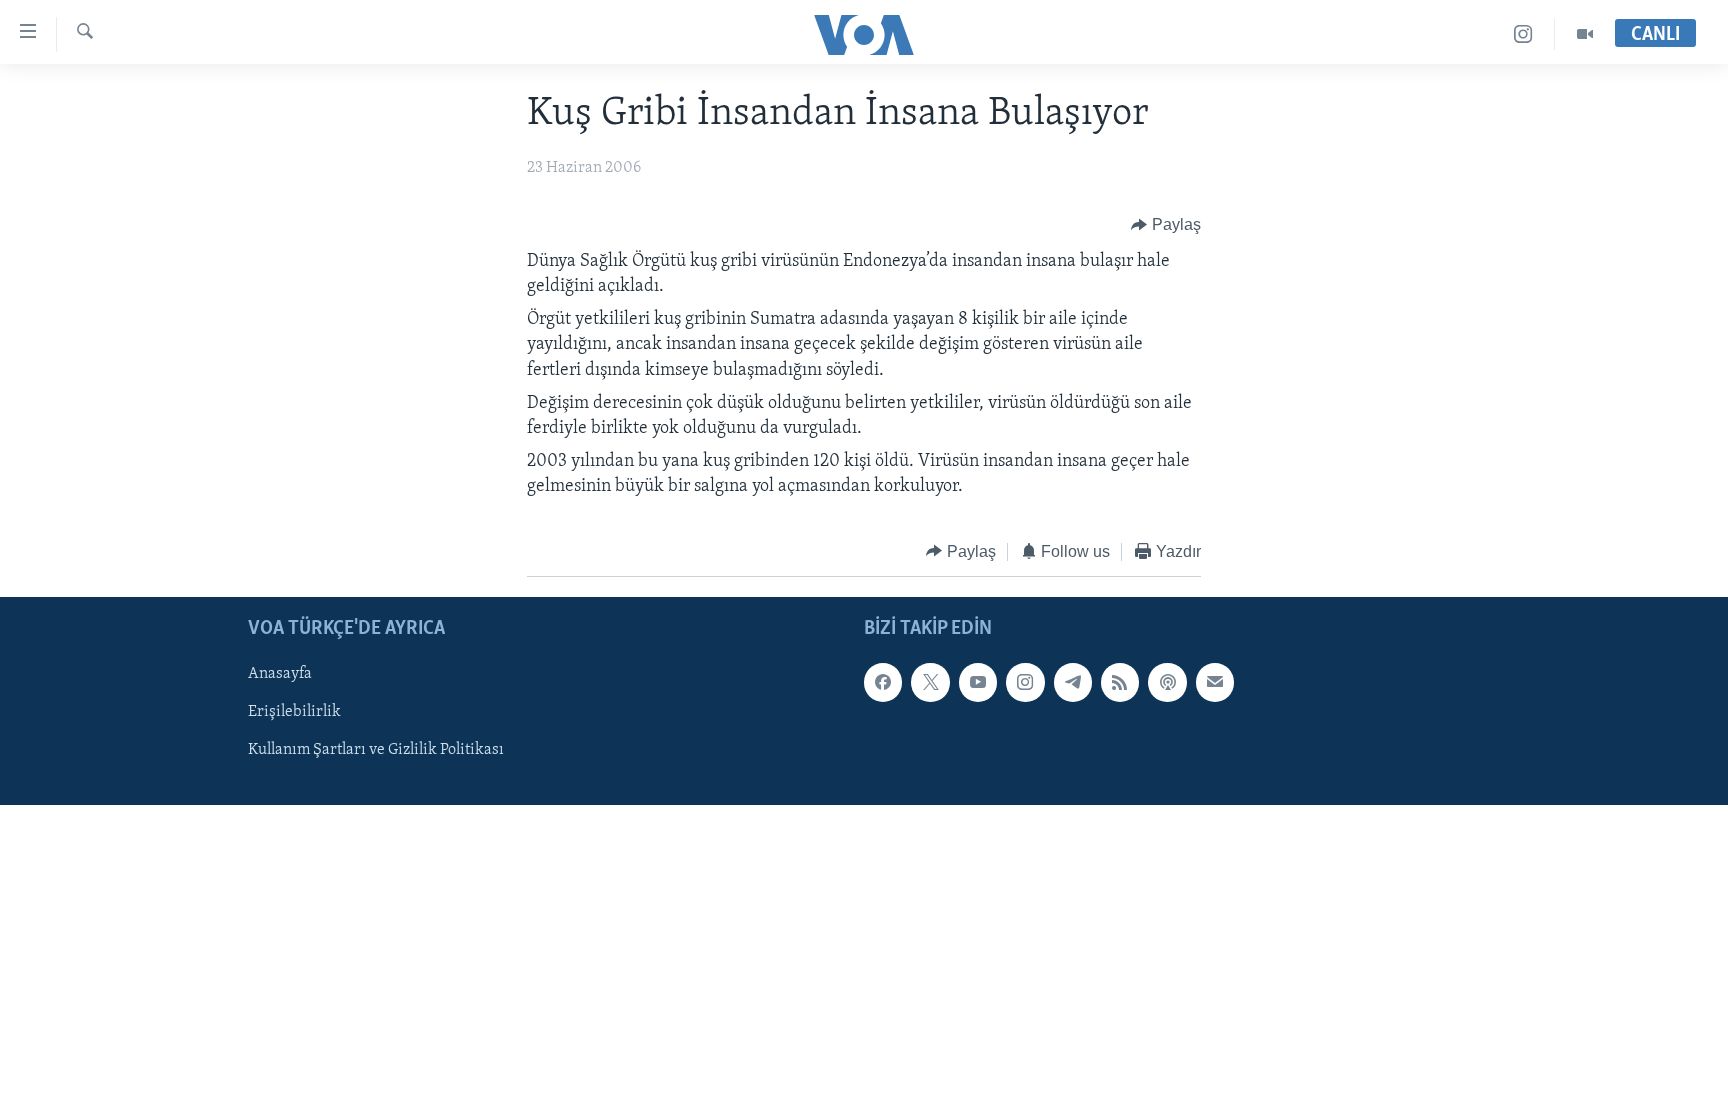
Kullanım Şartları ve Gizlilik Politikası (376, 750)
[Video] (1585, 34)
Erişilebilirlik (294, 712)
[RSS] (1120, 682)
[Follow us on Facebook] (883, 682)
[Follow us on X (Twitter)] (930, 682)
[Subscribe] (1215, 682)
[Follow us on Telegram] (1073, 682)
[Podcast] (1167, 682)
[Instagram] (1523, 34)
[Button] (1166, 225)
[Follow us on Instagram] (1025, 682)
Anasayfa (280, 674)
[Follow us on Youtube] (978, 682)
